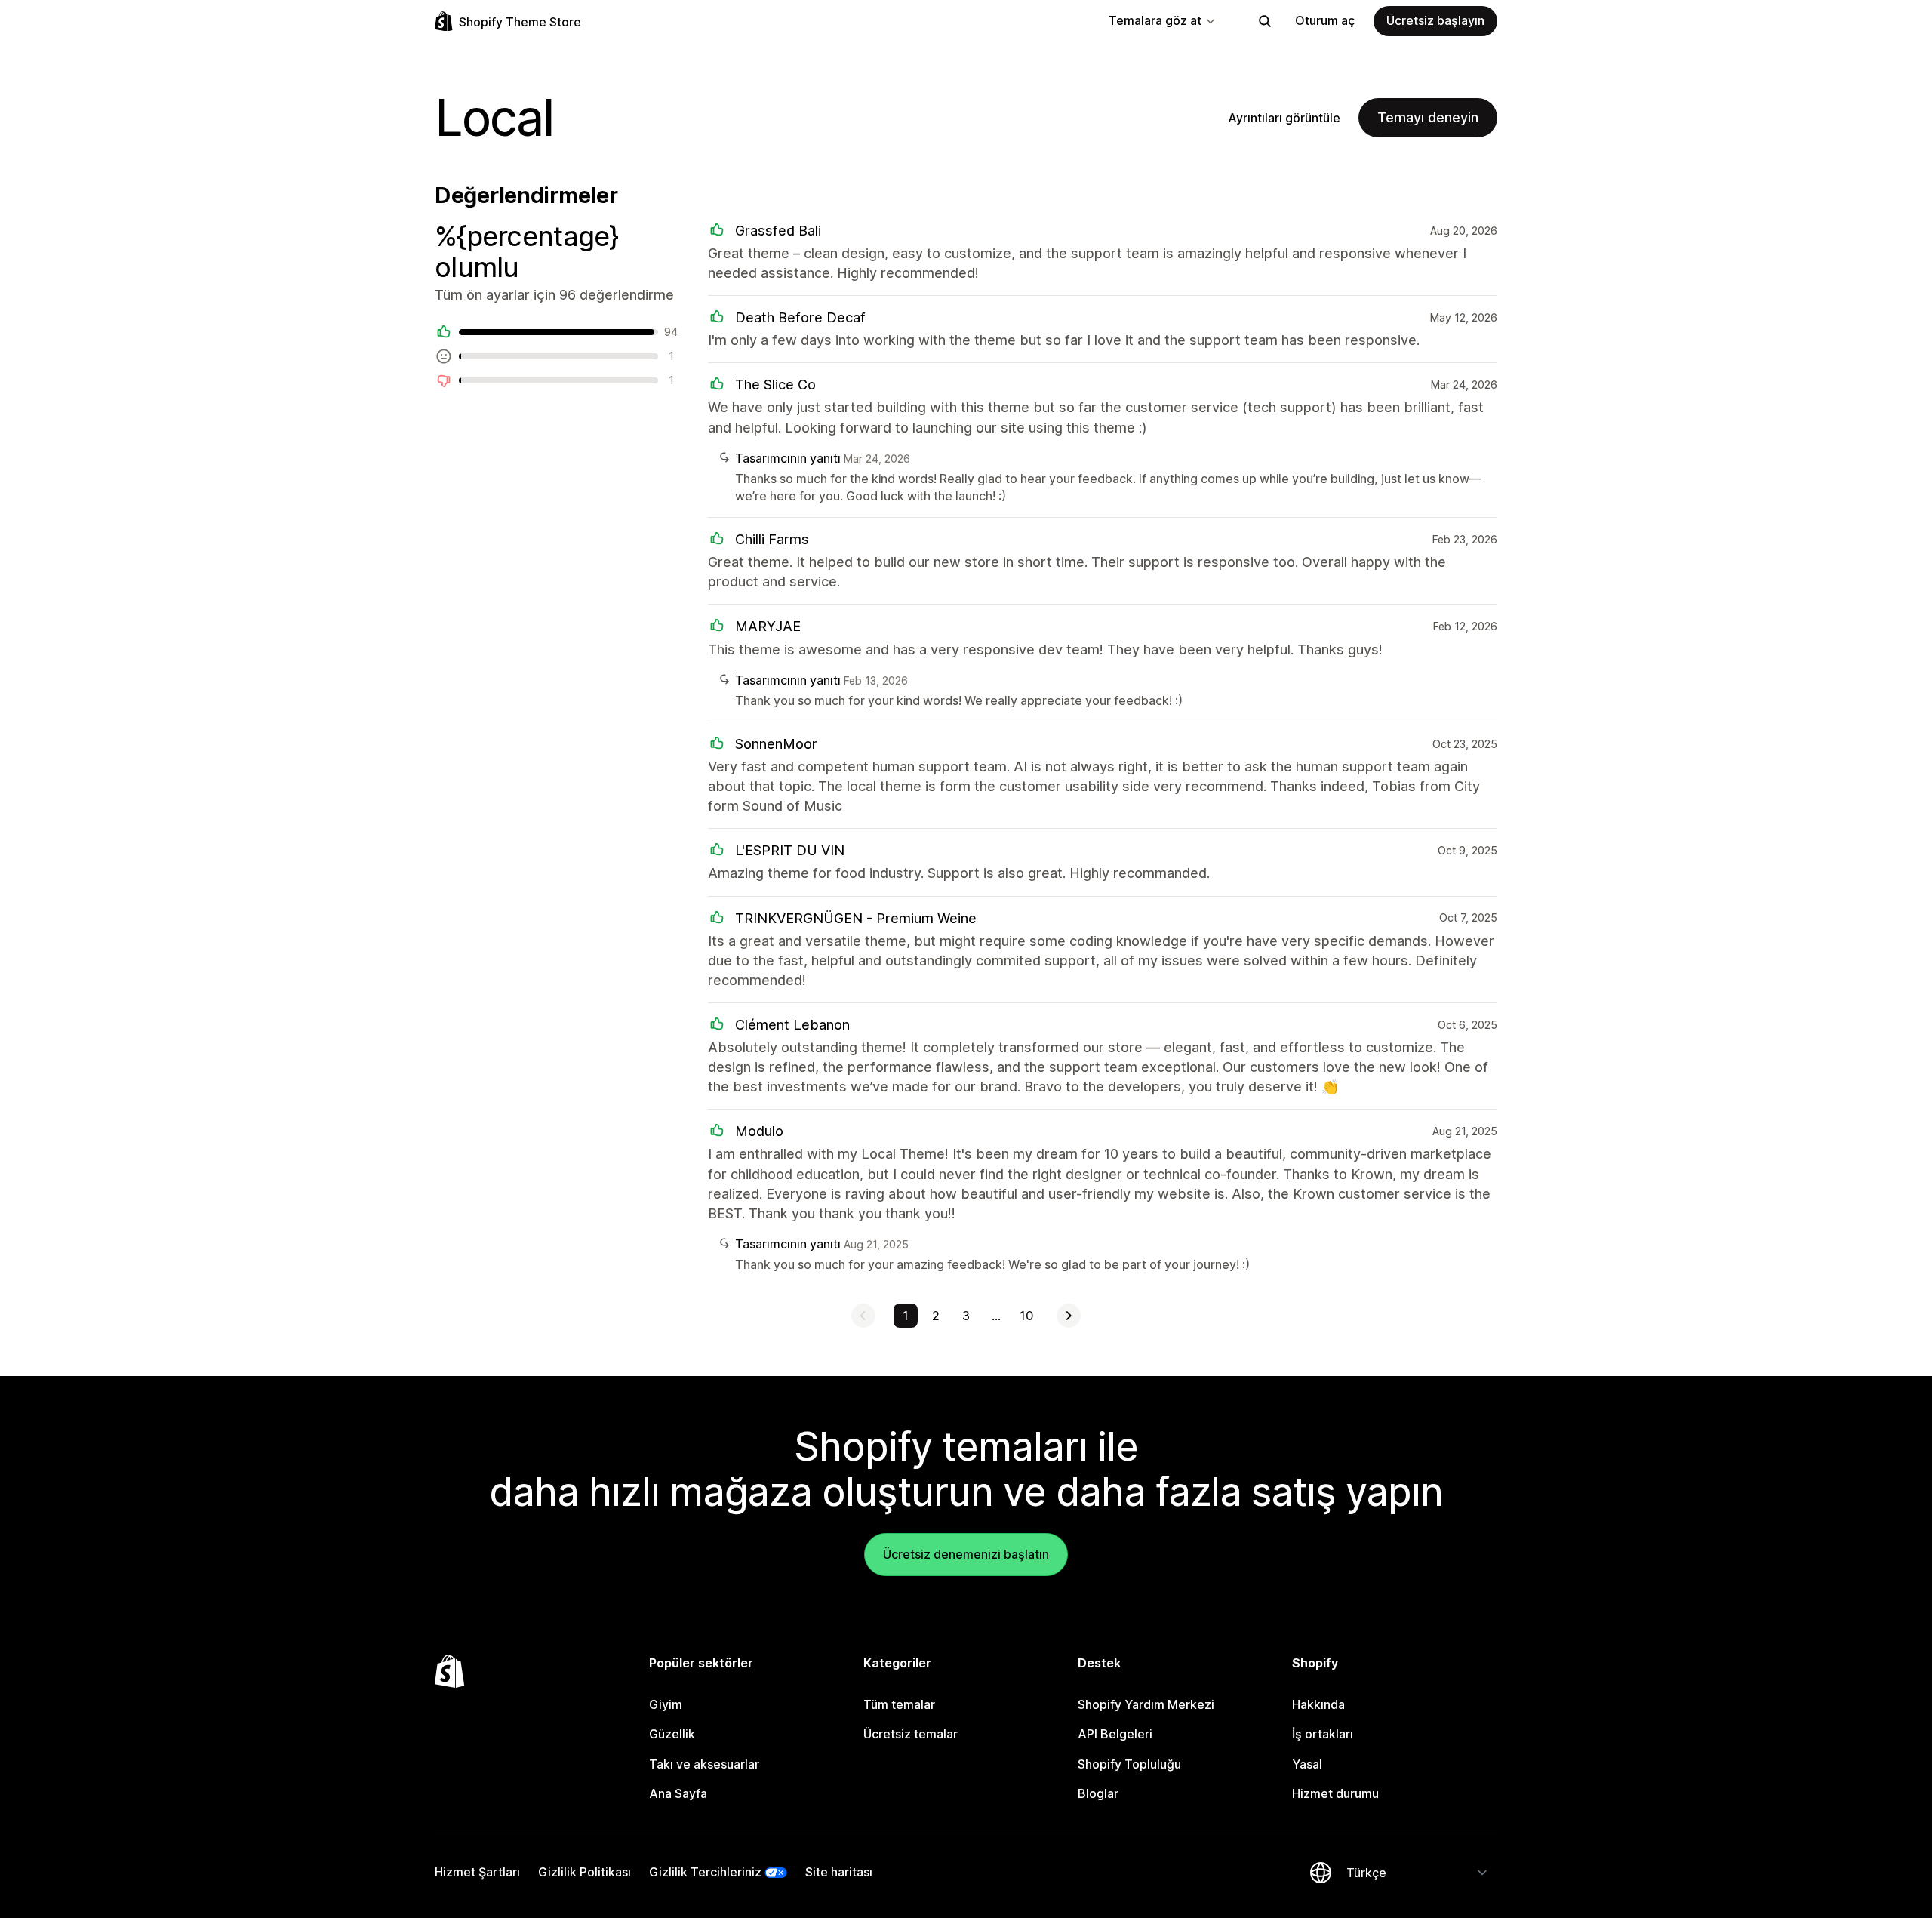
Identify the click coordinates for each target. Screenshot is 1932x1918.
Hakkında (1318, 1704)
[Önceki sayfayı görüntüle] (863, 1316)
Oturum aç (1325, 20)
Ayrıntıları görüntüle (1284, 118)
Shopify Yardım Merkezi (1146, 1704)
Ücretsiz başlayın (1435, 20)
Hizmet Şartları (477, 1872)
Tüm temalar (899, 1704)
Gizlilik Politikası (585, 1872)
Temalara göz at (1155, 20)
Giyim (666, 1704)
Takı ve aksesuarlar (704, 1764)
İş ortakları (1323, 1734)
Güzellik (672, 1734)
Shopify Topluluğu (1129, 1764)
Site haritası (839, 1872)
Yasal (1307, 1764)
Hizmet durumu (1335, 1793)
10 (1026, 1316)
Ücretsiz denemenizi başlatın (966, 1554)
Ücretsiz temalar (911, 1734)
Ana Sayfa (678, 1793)
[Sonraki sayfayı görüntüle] (1069, 1316)
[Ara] (1265, 21)
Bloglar (1098, 1793)
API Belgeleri (1115, 1734)
